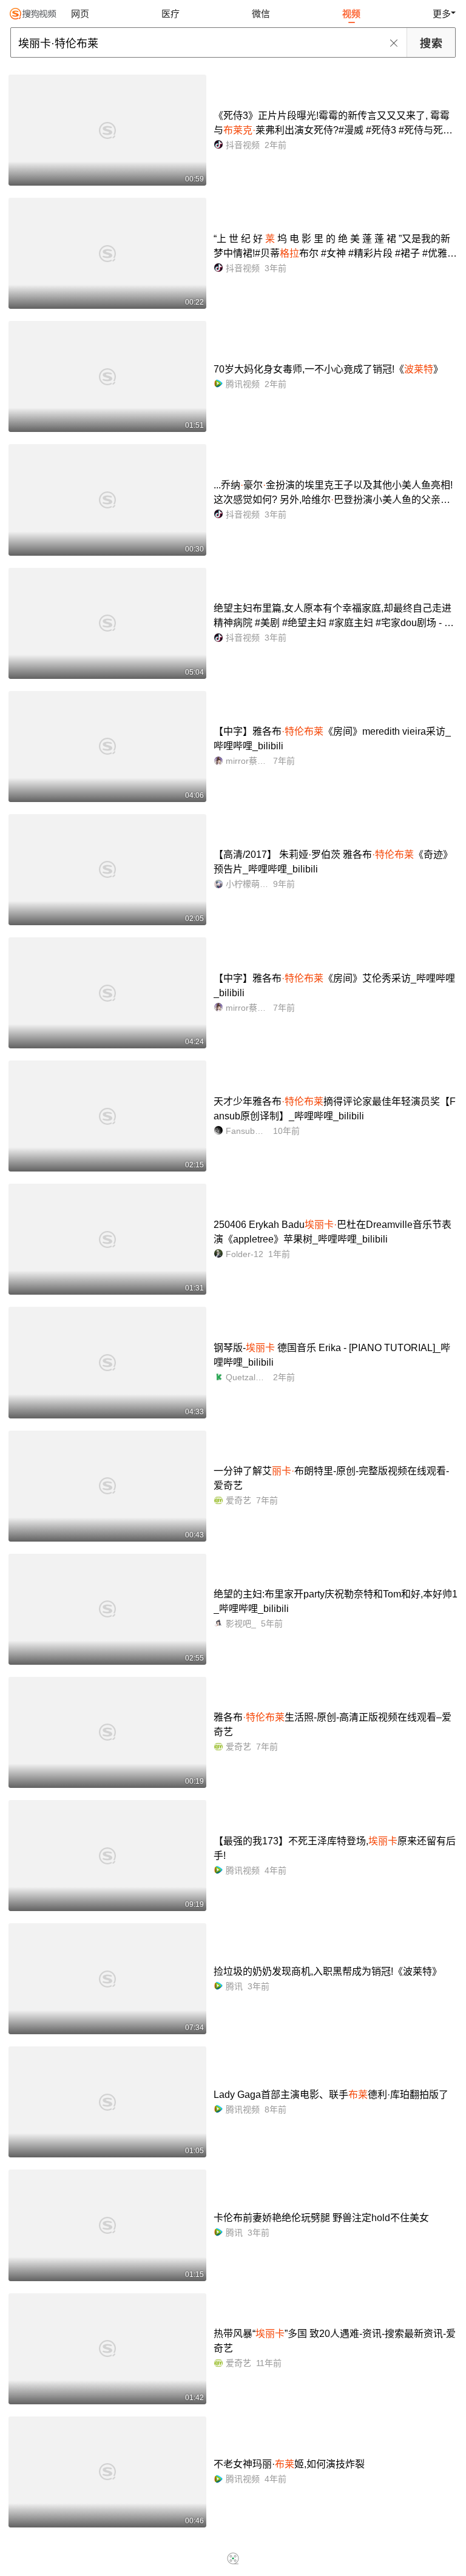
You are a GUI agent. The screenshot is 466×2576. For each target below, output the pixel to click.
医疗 (171, 14)
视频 (351, 14)
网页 (80, 14)
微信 (261, 14)
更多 (442, 14)
